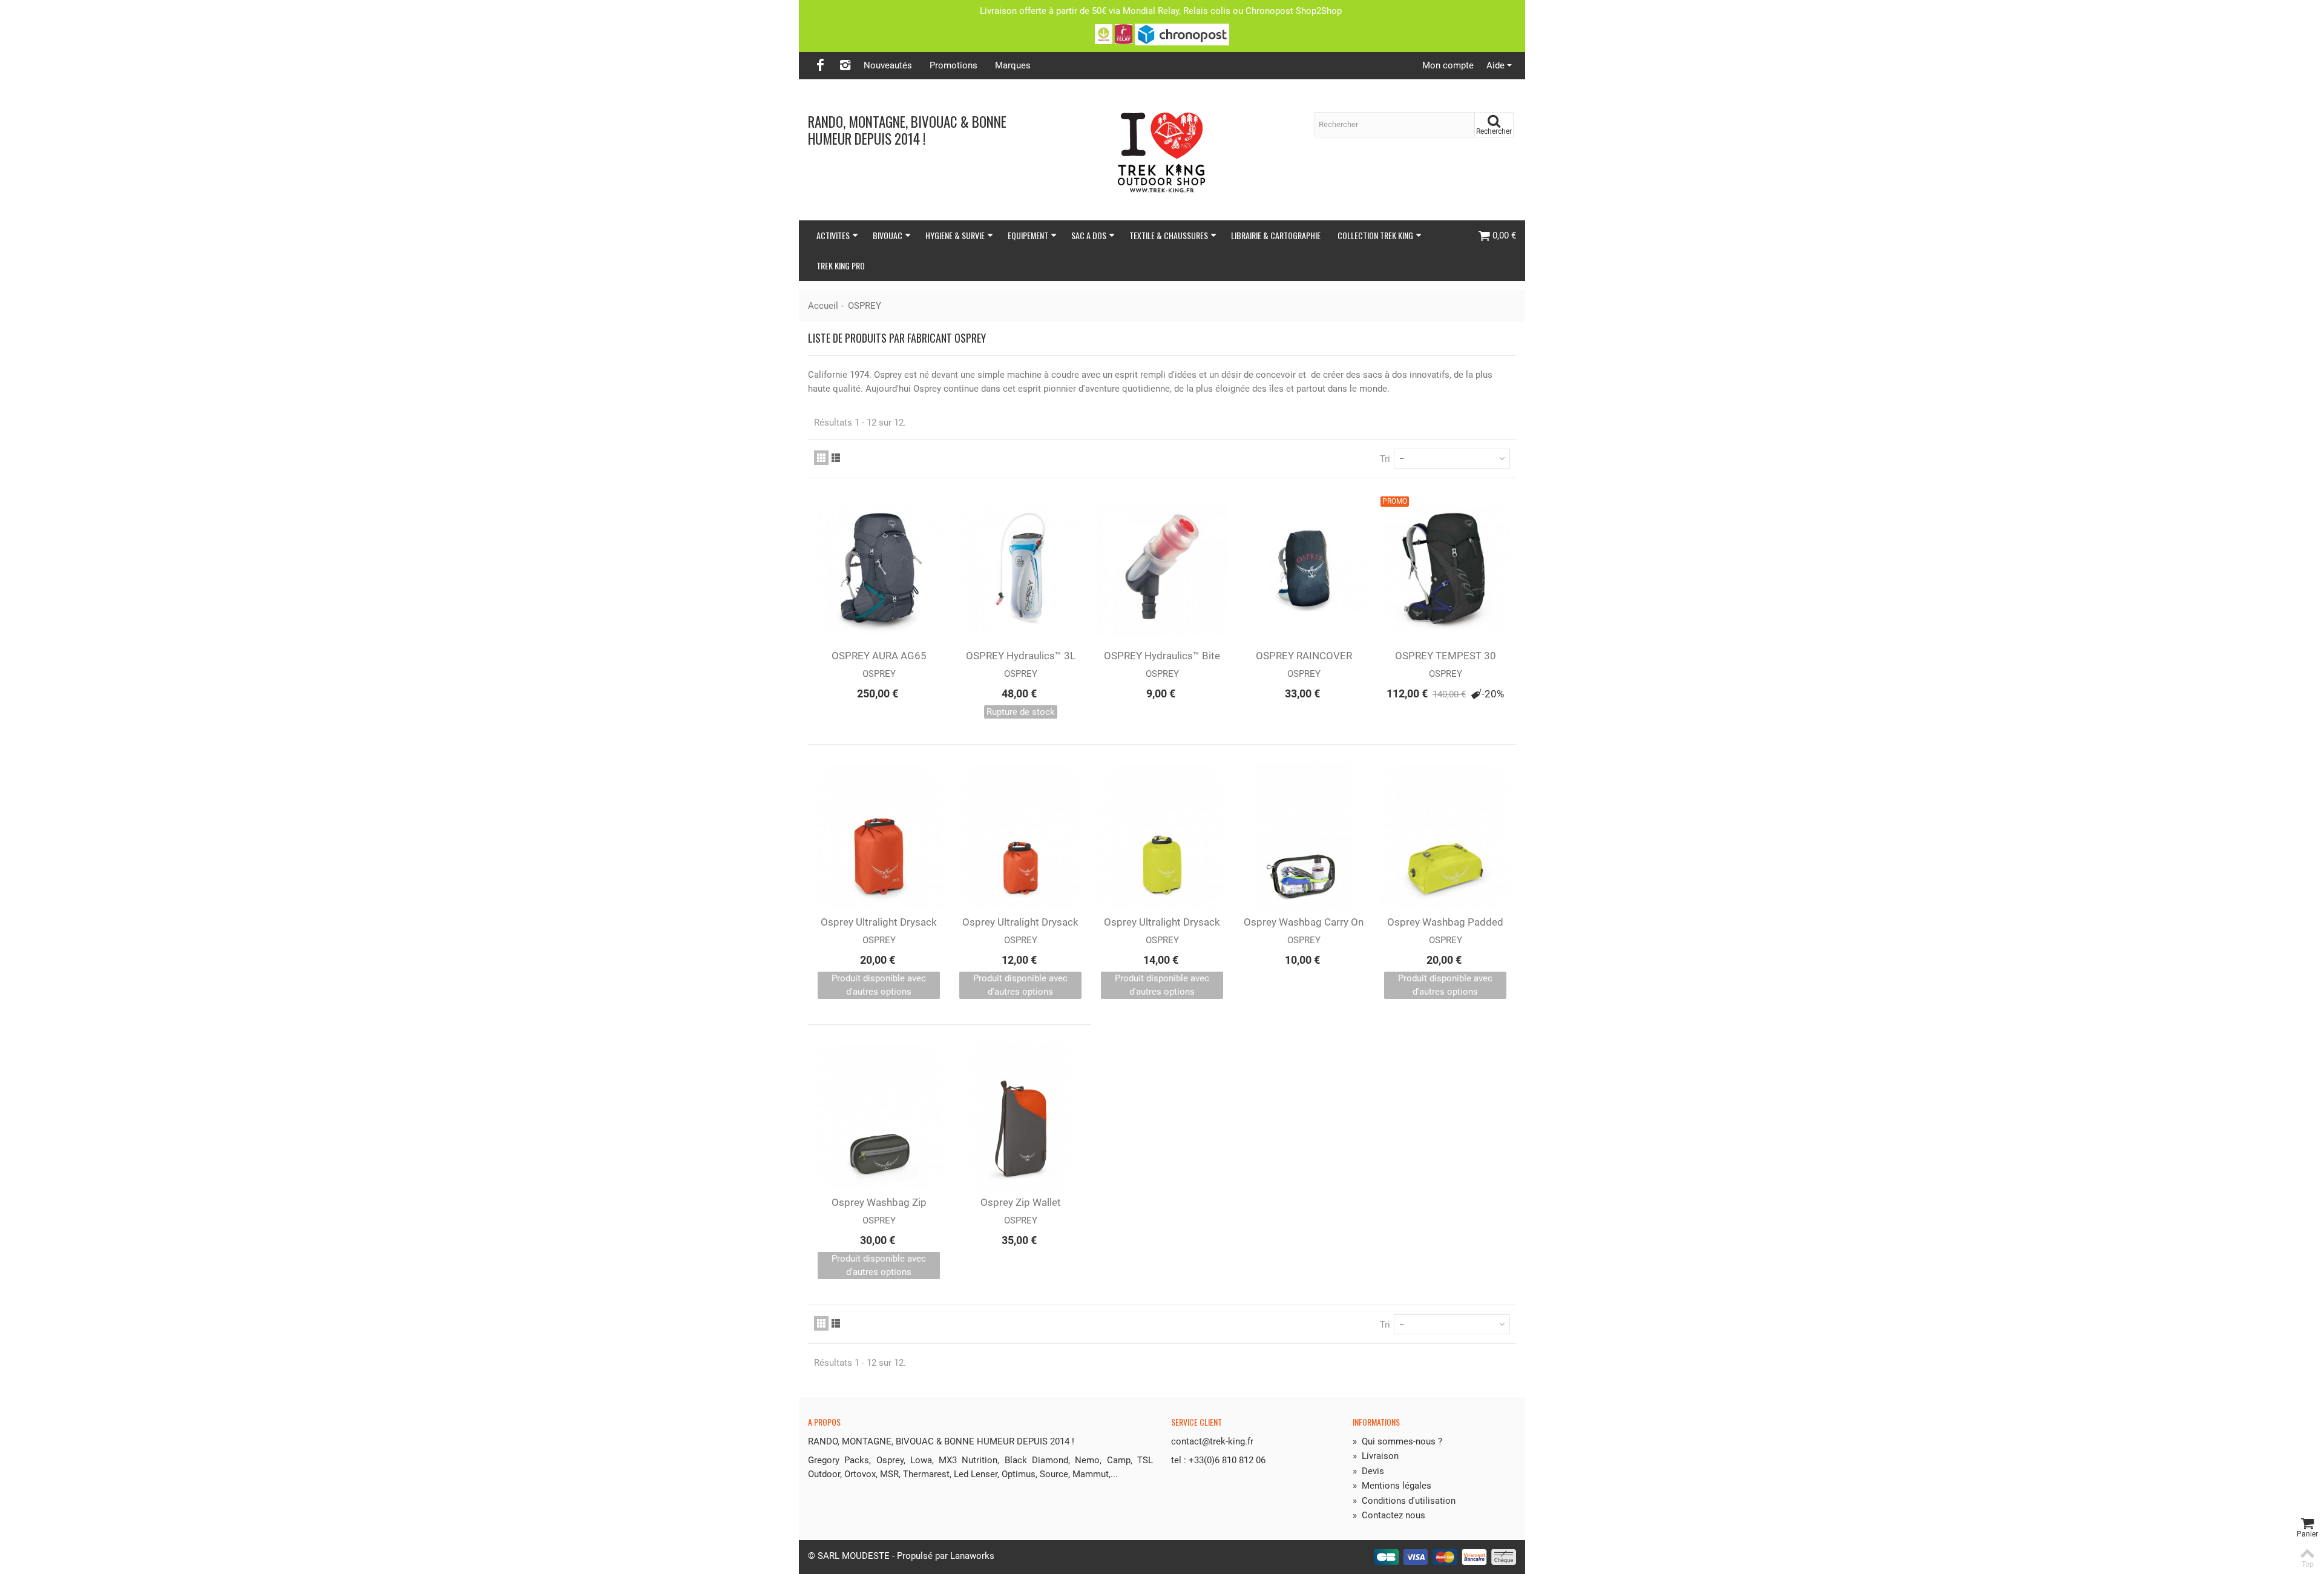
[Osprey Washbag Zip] (879, 1117)
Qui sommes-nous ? (1397, 1441)
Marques (1013, 65)
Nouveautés (888, 65)
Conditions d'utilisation (1404, 1501)
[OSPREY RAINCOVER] (1304, 570)
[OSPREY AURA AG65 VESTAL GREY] (879, 570)
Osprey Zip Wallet (1021, 1202)
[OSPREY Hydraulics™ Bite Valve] (1162, 570)
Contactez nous (1389, 1515)
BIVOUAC (888, 235)
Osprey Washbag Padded (1445, 922)
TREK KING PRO (841, 265)
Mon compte (1448, 65)
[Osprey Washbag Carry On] (1304, 837)
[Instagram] (845, 66)
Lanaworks (972, 1556)
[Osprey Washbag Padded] (1445, 837)
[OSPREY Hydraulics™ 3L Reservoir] (1020, 570)
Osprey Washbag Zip (879, 1202)
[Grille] (821, 458)
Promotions (954, 65)
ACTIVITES (833, 235)
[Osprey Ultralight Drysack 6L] (1162, 837)
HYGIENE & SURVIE (955, 235)
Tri (1385, 459)
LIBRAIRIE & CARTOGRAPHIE (1276, 235)
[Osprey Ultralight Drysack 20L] (879, 837)
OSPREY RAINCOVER (1304, 656)
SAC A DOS (1089, 235)
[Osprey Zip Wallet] (1020, 1117)
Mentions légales (1392, 1486)
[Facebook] (820, 66)
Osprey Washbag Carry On (1304, 922)
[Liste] (836, 458)
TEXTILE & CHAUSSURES (1169, 235)
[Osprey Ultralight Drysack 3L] (1020, 837)
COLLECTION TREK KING (1375, 235)
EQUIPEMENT (1028, 235)
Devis (1368, 1471)
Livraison (1376, 1456)
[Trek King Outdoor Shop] (1162, 150)
